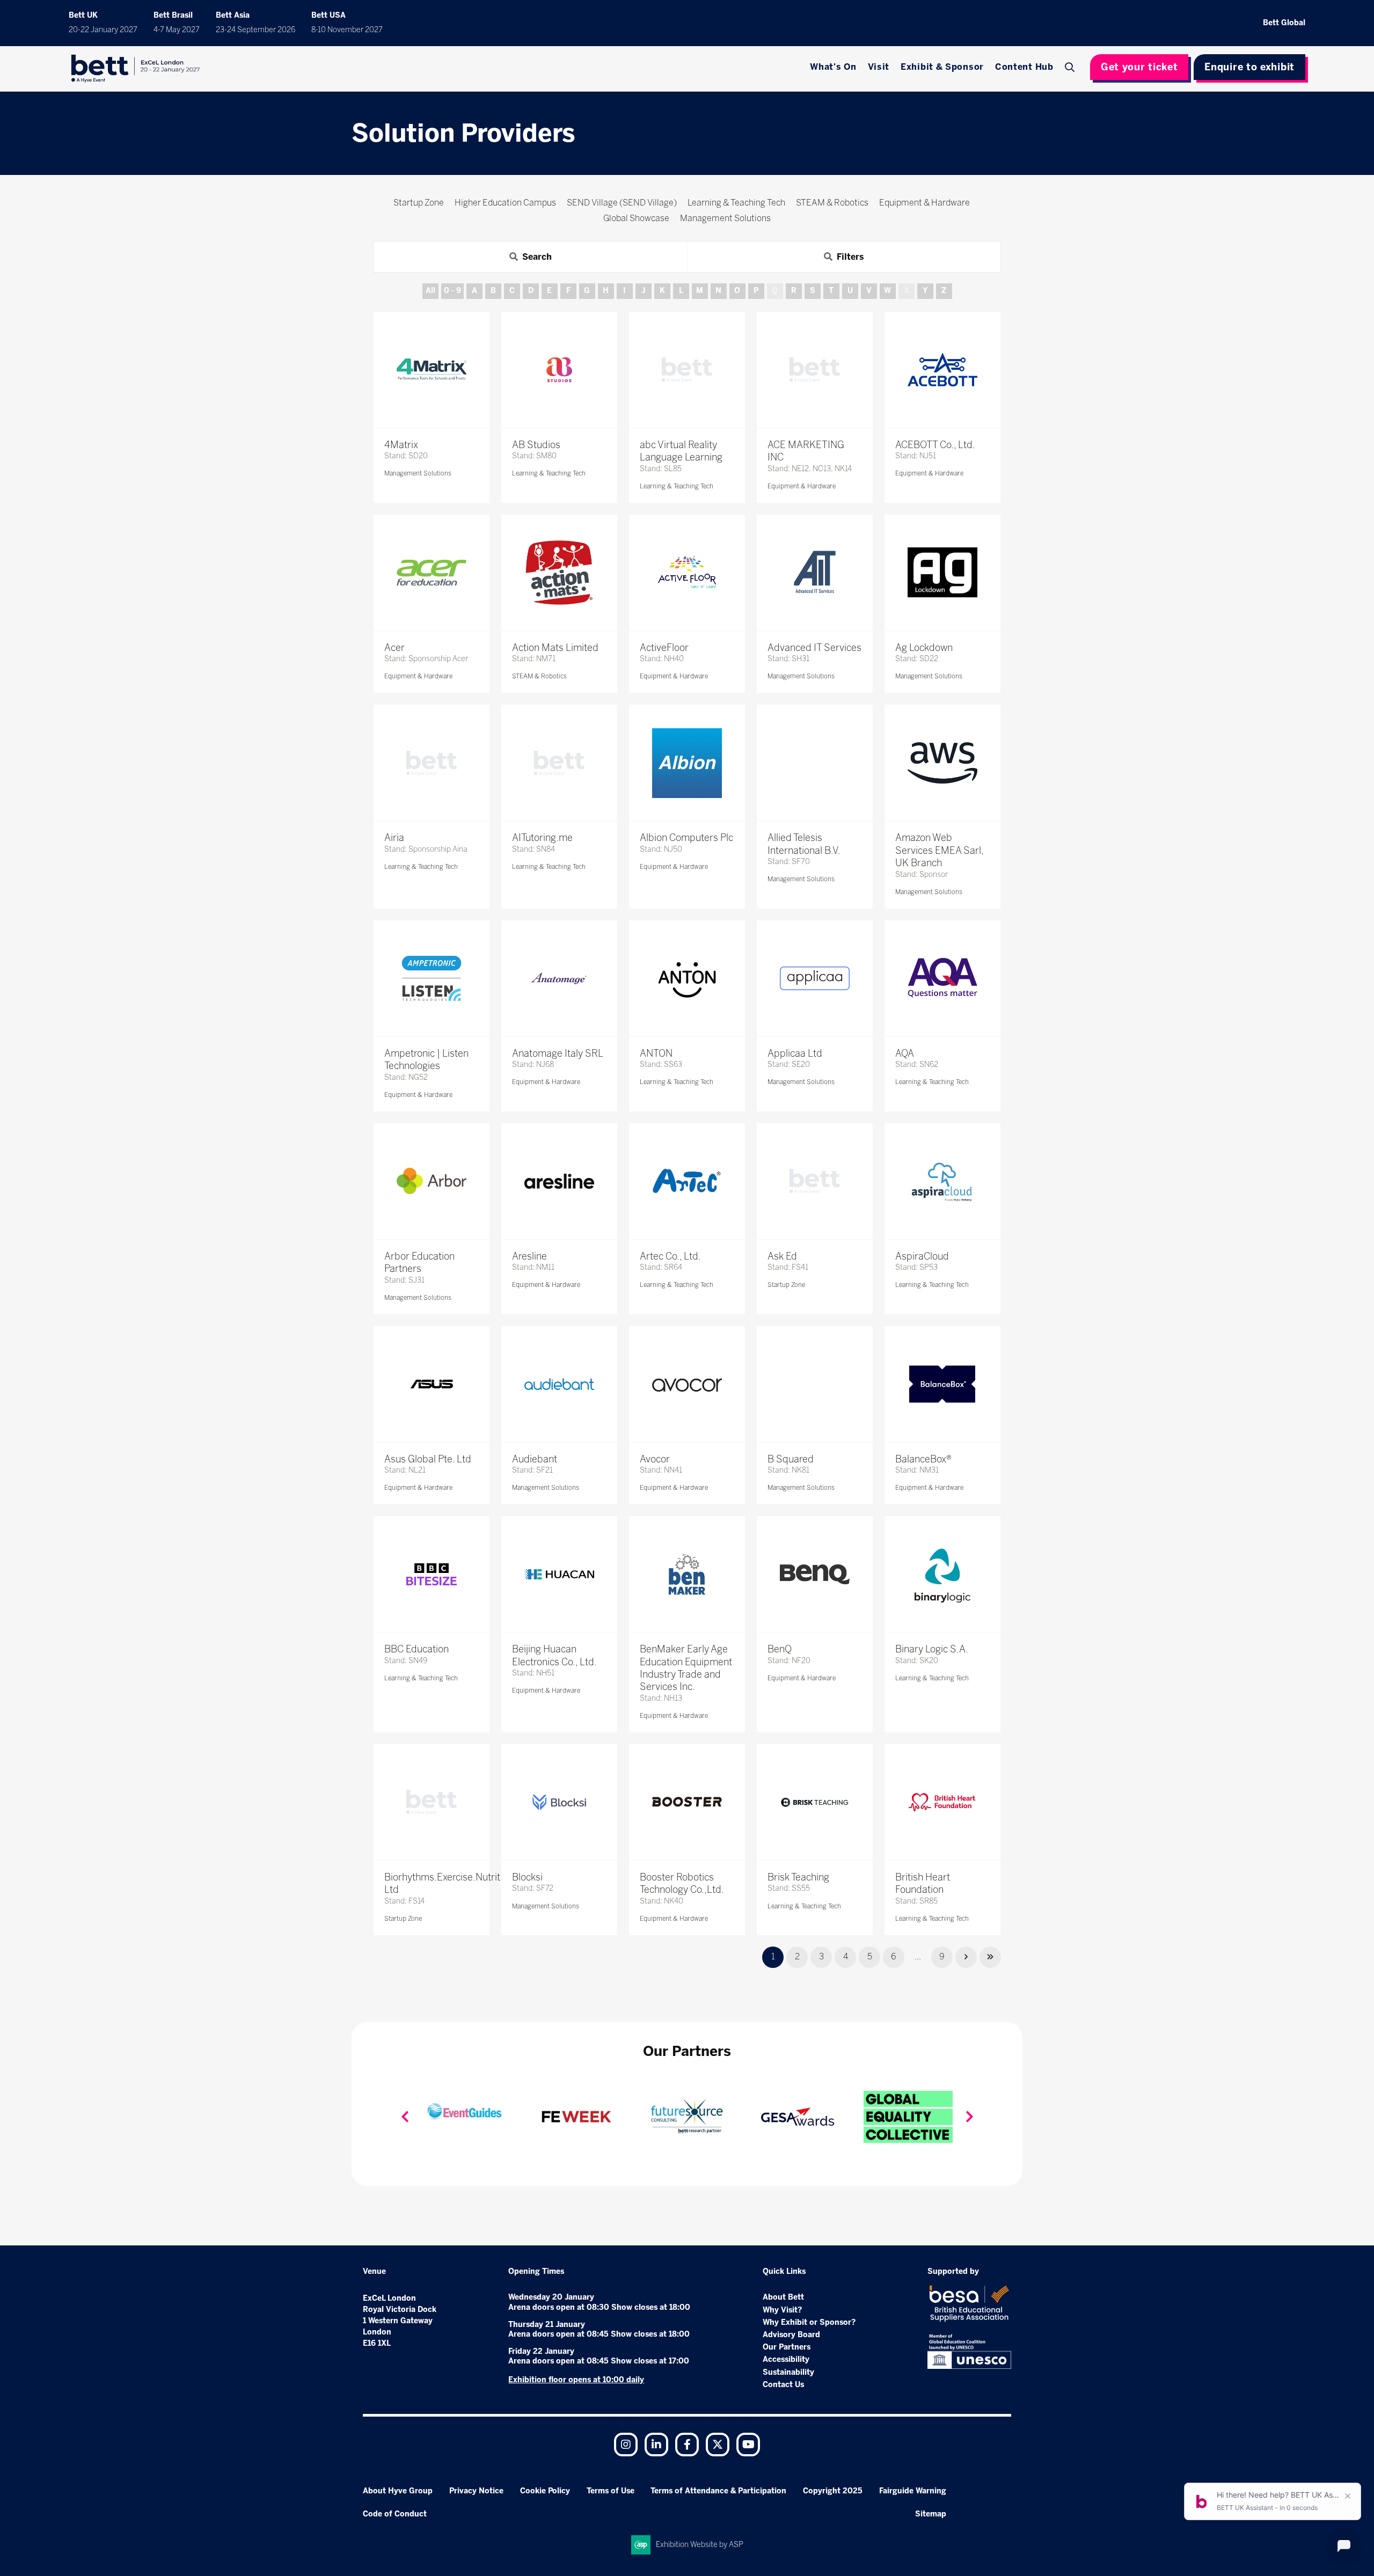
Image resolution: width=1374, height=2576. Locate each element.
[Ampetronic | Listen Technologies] (432, 978)
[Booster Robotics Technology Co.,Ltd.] (687, 1802)
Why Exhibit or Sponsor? (809, 2322)
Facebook (687, 2445)
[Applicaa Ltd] (815, 978)
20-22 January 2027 (103, 30)
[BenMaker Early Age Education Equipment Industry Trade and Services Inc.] (687, 1574)
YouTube (748, 2445)
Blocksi (527, 1877)
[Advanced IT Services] (815, 573)
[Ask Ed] (815, 1181)
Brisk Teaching (798, 1877)
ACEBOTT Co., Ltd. (935, 445)
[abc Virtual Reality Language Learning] (687, 370)
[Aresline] (559, 1181)
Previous (405, 2117)
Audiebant (535, 1459)
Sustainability (788, 2372)
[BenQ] (815, 1574)
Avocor (655, 1459)
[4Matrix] (432, 370)
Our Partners (787, 2347)
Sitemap (931, 2514)
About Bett (783, 2297)
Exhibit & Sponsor (942, 67)
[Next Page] (966, 1957)
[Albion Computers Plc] (687, 763)
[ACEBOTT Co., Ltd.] (942, 370)
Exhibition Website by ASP (700, 2545)
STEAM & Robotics (539, 676)
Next (969, 2117)
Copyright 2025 (833, 2491)
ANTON (656, 1053)
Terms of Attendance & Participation (718, 2491)
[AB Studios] (559, 370)
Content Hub (1024, 67)
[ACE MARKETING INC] (815, 370)
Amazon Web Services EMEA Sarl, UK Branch (939, 850)
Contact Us (783, 2385)
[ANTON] (687, 978)
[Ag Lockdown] (942, 573)
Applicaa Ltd (795, 1053)
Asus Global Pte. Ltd (428, 1459)
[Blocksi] (559, 1802)
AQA (905, 1053)
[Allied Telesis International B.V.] (815, 763)
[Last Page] (990, 1957)
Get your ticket (1139, 67)
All (430, 291)
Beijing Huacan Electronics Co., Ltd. (554, 1655)
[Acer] (432, 573)
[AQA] (942, 978)
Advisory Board (791, 2335)
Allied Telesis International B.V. (804, 844)
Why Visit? (782, 2310)
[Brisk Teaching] (815, 1802)
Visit (879, 67)
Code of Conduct (395, 2514)
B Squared (791, 1459)
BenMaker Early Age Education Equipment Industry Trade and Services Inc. (686, 1668)
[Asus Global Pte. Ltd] (432, 1384)
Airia (394, 838)
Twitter (718, 2445)
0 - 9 (452, 291)
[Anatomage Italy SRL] (559, 978)
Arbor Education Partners (419, 1263)
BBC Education (416, 1649)
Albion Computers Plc (686, 838)
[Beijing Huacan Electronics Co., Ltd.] (559, 1574)
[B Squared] (815, 1384)
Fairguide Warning (913, 2491)
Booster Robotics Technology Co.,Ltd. (682, 1883)
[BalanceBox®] (942, 1384)
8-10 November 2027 (347, 30)
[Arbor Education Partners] (432, 1181)
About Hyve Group (398, 2491)
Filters (850, 257)
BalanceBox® (923, 1459)
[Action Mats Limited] (559, 573)
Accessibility (786, 2359)
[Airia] (432, 763)
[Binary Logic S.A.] (942, 1574)
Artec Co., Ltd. (670, 1256)
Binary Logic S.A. (932, 1649)
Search (1071, 67)
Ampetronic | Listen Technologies (426, 1060)
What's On (833, 67)
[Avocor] (687, 1384)
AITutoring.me (542, 838)
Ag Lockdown (924, 648)
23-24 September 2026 (255, 30)
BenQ (780, 1649)
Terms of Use (611, 2491)
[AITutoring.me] (559, 763)
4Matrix (401, 445)
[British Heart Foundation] (942, 1802)
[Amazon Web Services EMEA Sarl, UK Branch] (942, 763)
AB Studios (536, 445)
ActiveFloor (664, 648)
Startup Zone (786, 1285)
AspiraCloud (922, 1256)
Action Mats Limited (555, 648)
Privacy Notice (476, 2491)
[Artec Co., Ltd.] (687, 1181)
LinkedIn (656, 2445)
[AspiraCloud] (942, 1181)
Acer (394, 648)
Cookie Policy (545, 2491)
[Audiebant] (559, 1384)
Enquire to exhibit (1249, 67)
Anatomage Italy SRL (558, 1053)
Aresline (529, 1256)
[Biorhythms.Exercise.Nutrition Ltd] (432, 1802)
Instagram (626, 2445)
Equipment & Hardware (802, 486)
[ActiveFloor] (687, 573)
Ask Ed (782, 1256)
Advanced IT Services (814, 648)
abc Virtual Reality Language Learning (681, 451)
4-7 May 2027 (177, 30)
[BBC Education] (432, 1574)
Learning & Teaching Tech (549, 473)
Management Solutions (418, 473)
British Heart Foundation (923, 1883)
